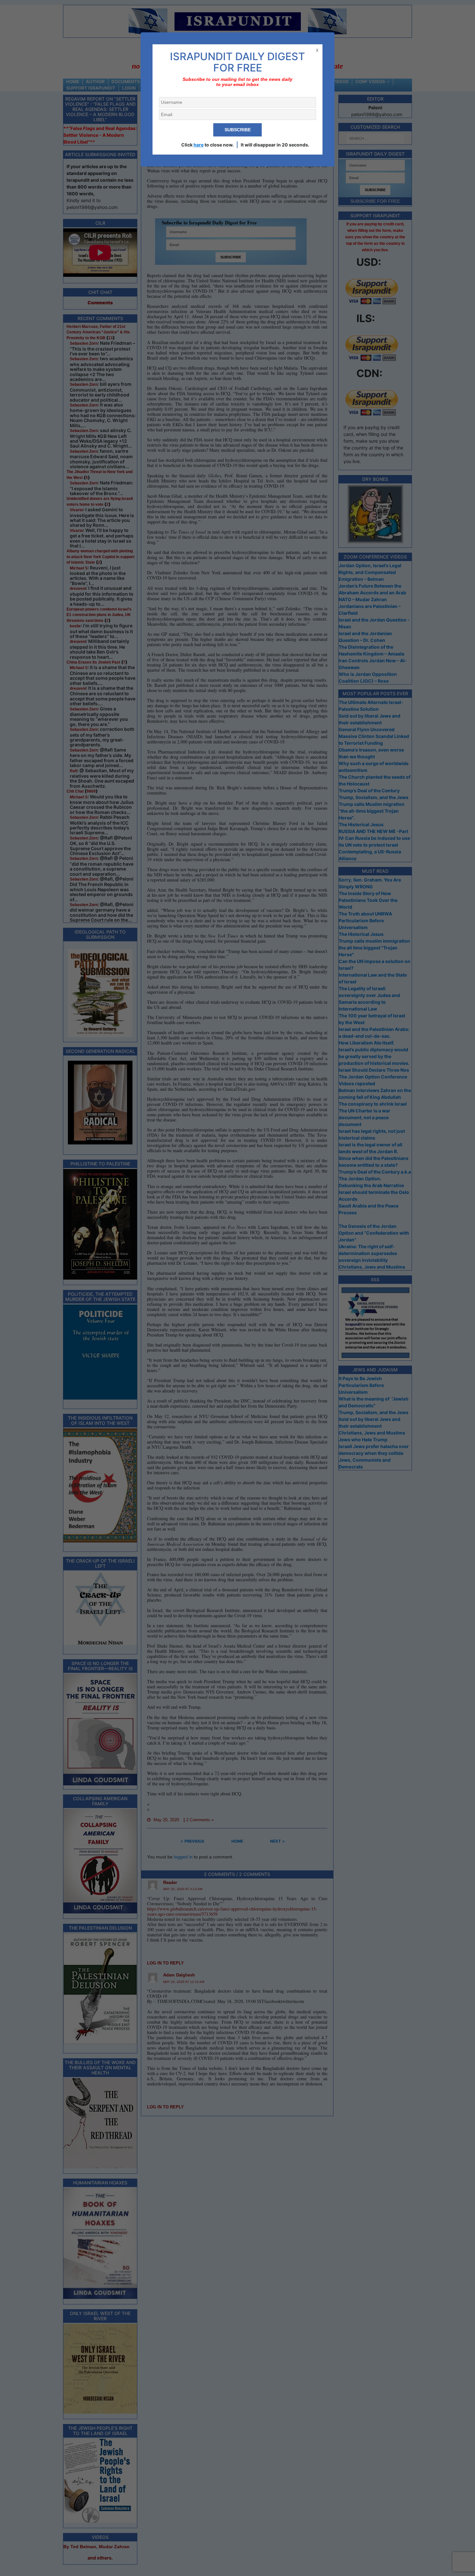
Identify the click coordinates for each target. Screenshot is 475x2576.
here (199, 145)
